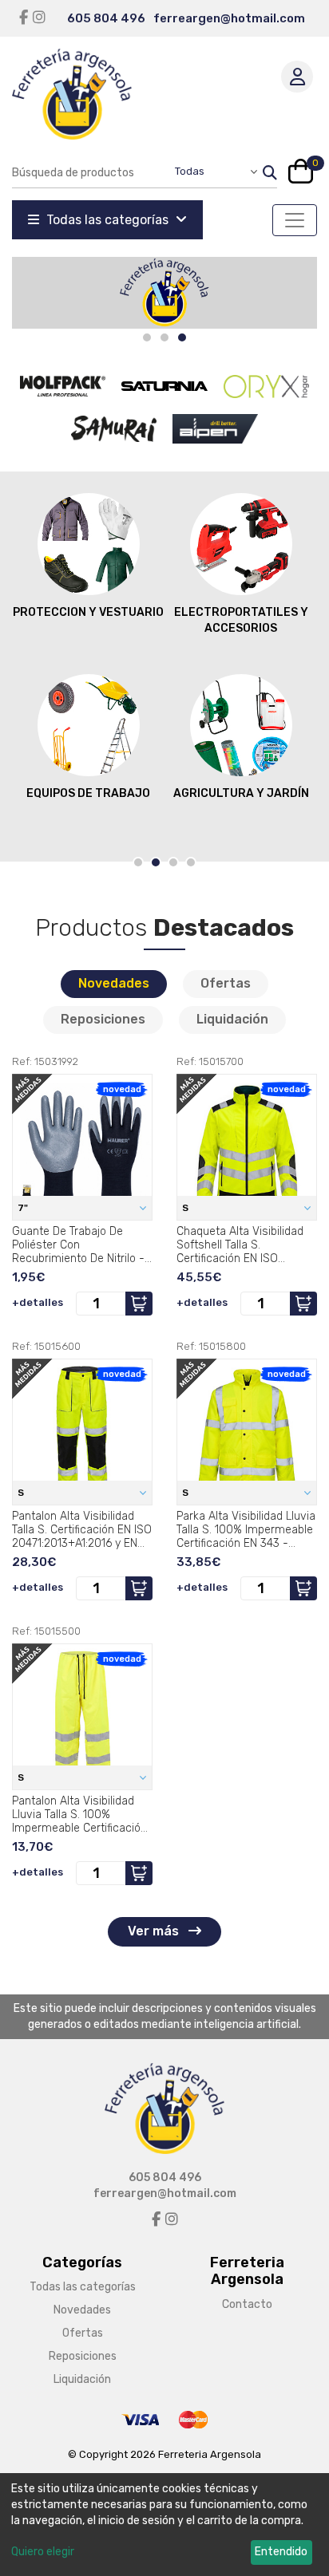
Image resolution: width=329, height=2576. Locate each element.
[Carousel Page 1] (147, 337)
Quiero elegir (43, 2552)
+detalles (38, 1302)
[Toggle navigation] (295, 220)
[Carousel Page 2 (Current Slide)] (156, 862)
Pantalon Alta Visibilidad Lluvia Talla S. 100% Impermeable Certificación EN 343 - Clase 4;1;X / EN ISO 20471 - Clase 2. (79, 1814)
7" (24, 1208)
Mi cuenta (297, 77)
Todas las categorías (107, 220)
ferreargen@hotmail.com (229, 18)
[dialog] (164, 2525)
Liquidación (232, 1019)
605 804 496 (106, 18)
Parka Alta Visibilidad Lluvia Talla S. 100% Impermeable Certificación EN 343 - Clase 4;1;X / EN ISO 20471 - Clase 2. (246, 1529)
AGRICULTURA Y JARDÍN (241, 793)
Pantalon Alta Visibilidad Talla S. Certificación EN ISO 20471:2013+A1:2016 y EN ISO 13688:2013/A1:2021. (82, 1529)
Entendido (281, 2552)
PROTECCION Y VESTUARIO (88, 612)
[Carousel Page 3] (173, 862)
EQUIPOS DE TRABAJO (88, 793)
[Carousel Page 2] (164, 337)
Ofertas (226, 983)
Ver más (155, 1931)
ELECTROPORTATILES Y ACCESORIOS (241, 620)
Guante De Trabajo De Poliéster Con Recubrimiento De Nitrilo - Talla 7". (78, 1245)
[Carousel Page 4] (191, 862)
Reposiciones (103, 1019)
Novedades (114, 983)
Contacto (247, 2304)
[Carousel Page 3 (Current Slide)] (182, 337)
